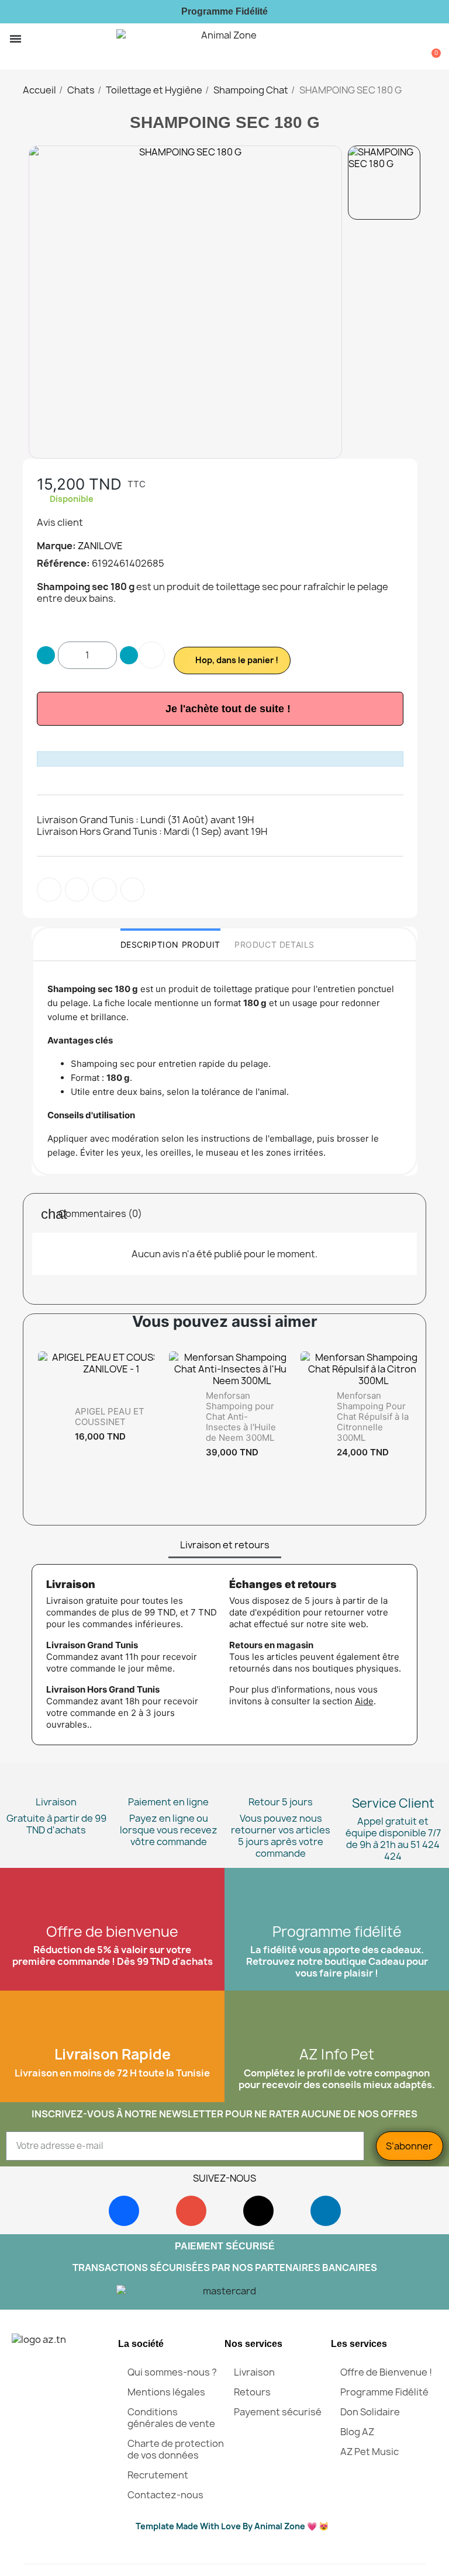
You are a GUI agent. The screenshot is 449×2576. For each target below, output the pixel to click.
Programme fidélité (337, 1932)
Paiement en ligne (168, 1802)
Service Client (393, 1803)
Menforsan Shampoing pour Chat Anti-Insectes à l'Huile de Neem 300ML (241, 1417)
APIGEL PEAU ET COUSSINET (110, 1417)
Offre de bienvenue (112, 1932)
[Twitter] (77, 890)
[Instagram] (191, 2211)
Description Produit (170, 944)
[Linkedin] (326, 2211)
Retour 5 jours (281, 1802)
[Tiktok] (258, 2211)
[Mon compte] (415, 48)
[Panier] (432, 46)
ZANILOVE (100, 546)
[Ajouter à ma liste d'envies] (151, 655)
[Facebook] (124, 2211)
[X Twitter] (133, 890)
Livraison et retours (225, 1545)
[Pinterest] (105, 890)
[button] (34, 39)
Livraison (56, 1802)
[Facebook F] (49, 890)
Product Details (274, 944)
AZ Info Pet (337, 2054)
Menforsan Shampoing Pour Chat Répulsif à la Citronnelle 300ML (373, 1417)
